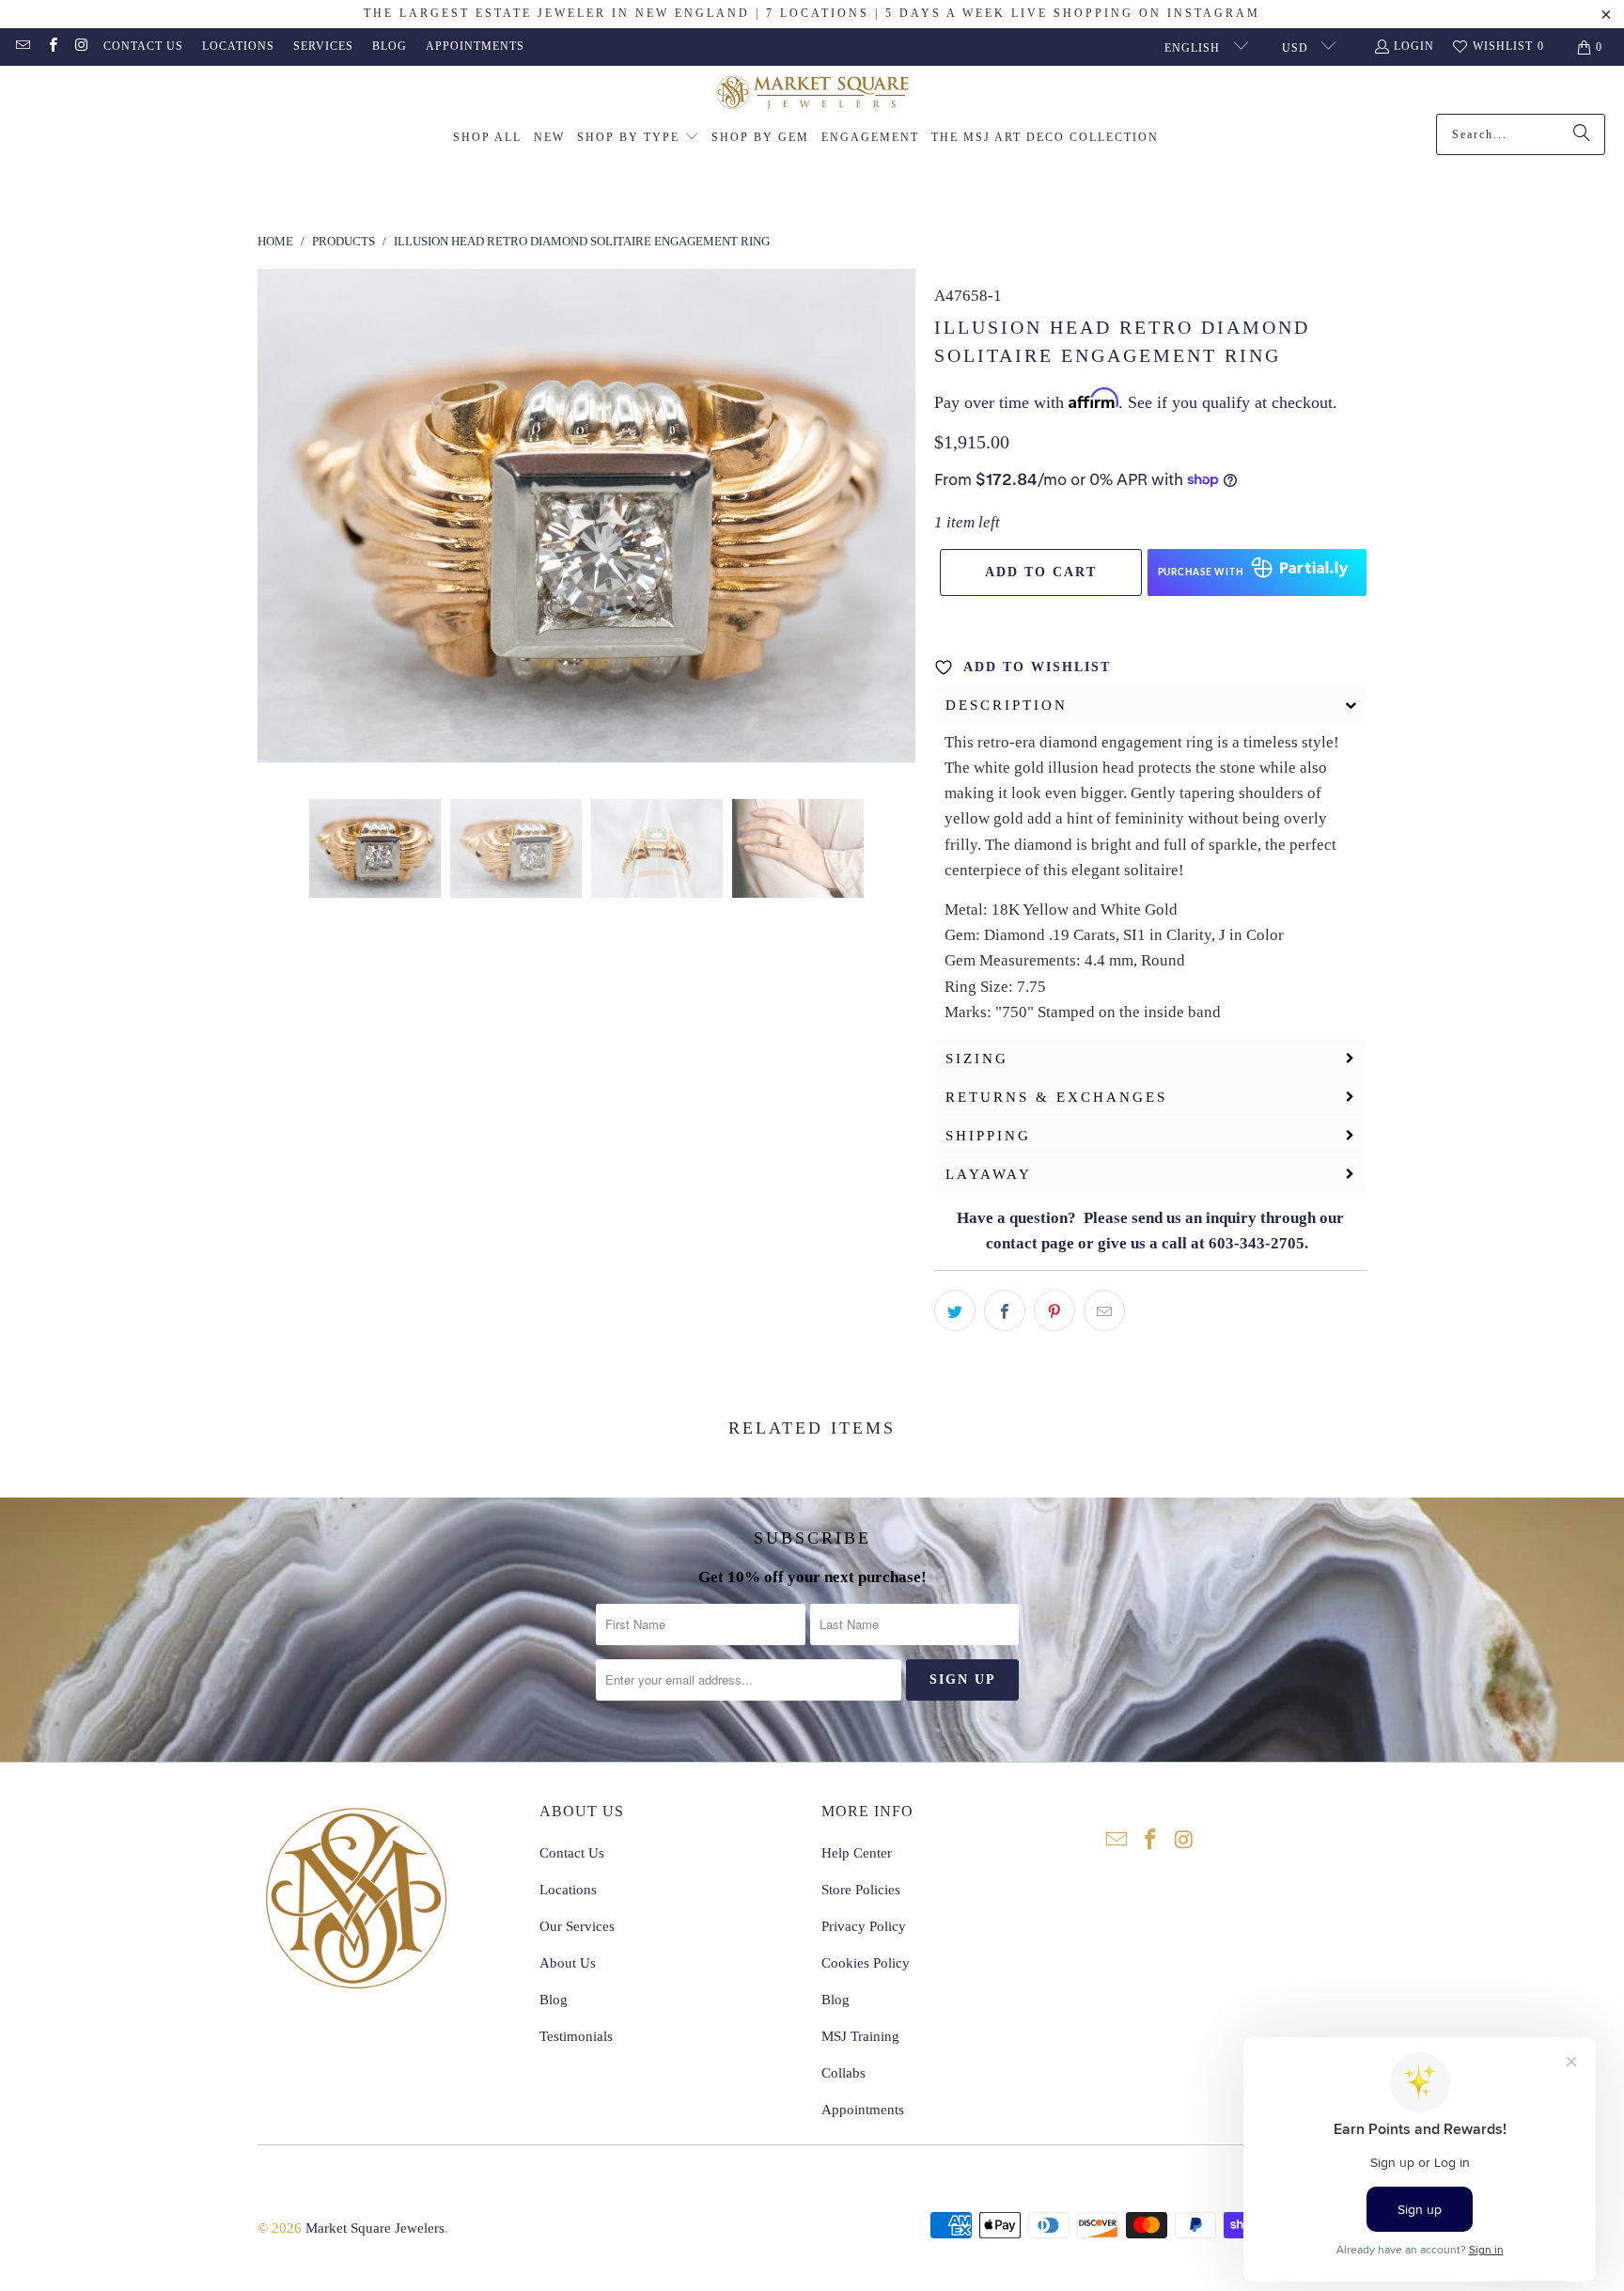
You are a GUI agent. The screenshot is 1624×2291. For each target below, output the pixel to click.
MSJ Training (860, 2036)
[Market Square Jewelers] (812, 94)
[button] (638, 138)
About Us (568, 1963)
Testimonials (576, 2036)
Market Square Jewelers (375, 2228)
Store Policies (861, 1890)
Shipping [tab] (988, 1136)
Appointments (475, 46)
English (1194, 48)
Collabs (843, 2073)
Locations (238, 46)
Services (323, 46)
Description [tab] (1007, 705)
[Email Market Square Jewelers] (22, 47)
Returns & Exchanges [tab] (1056, 1097)
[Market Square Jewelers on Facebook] (51, 47)
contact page (1030, 1243)
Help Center (857, 1853)
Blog (390, 46)
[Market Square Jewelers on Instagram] (81, 47)
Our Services (577, 1926)
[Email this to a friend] (1104, 1310)
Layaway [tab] (989, 1174)
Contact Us (143, 46)
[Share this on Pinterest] (1054, 1310)
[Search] (1582, 134)
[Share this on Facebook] (1005, 1310)
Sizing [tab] (977, 1059)
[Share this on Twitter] (955, 1310)
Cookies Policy (866, 1963)
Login (1414, 46)
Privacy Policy (864, 1926)
